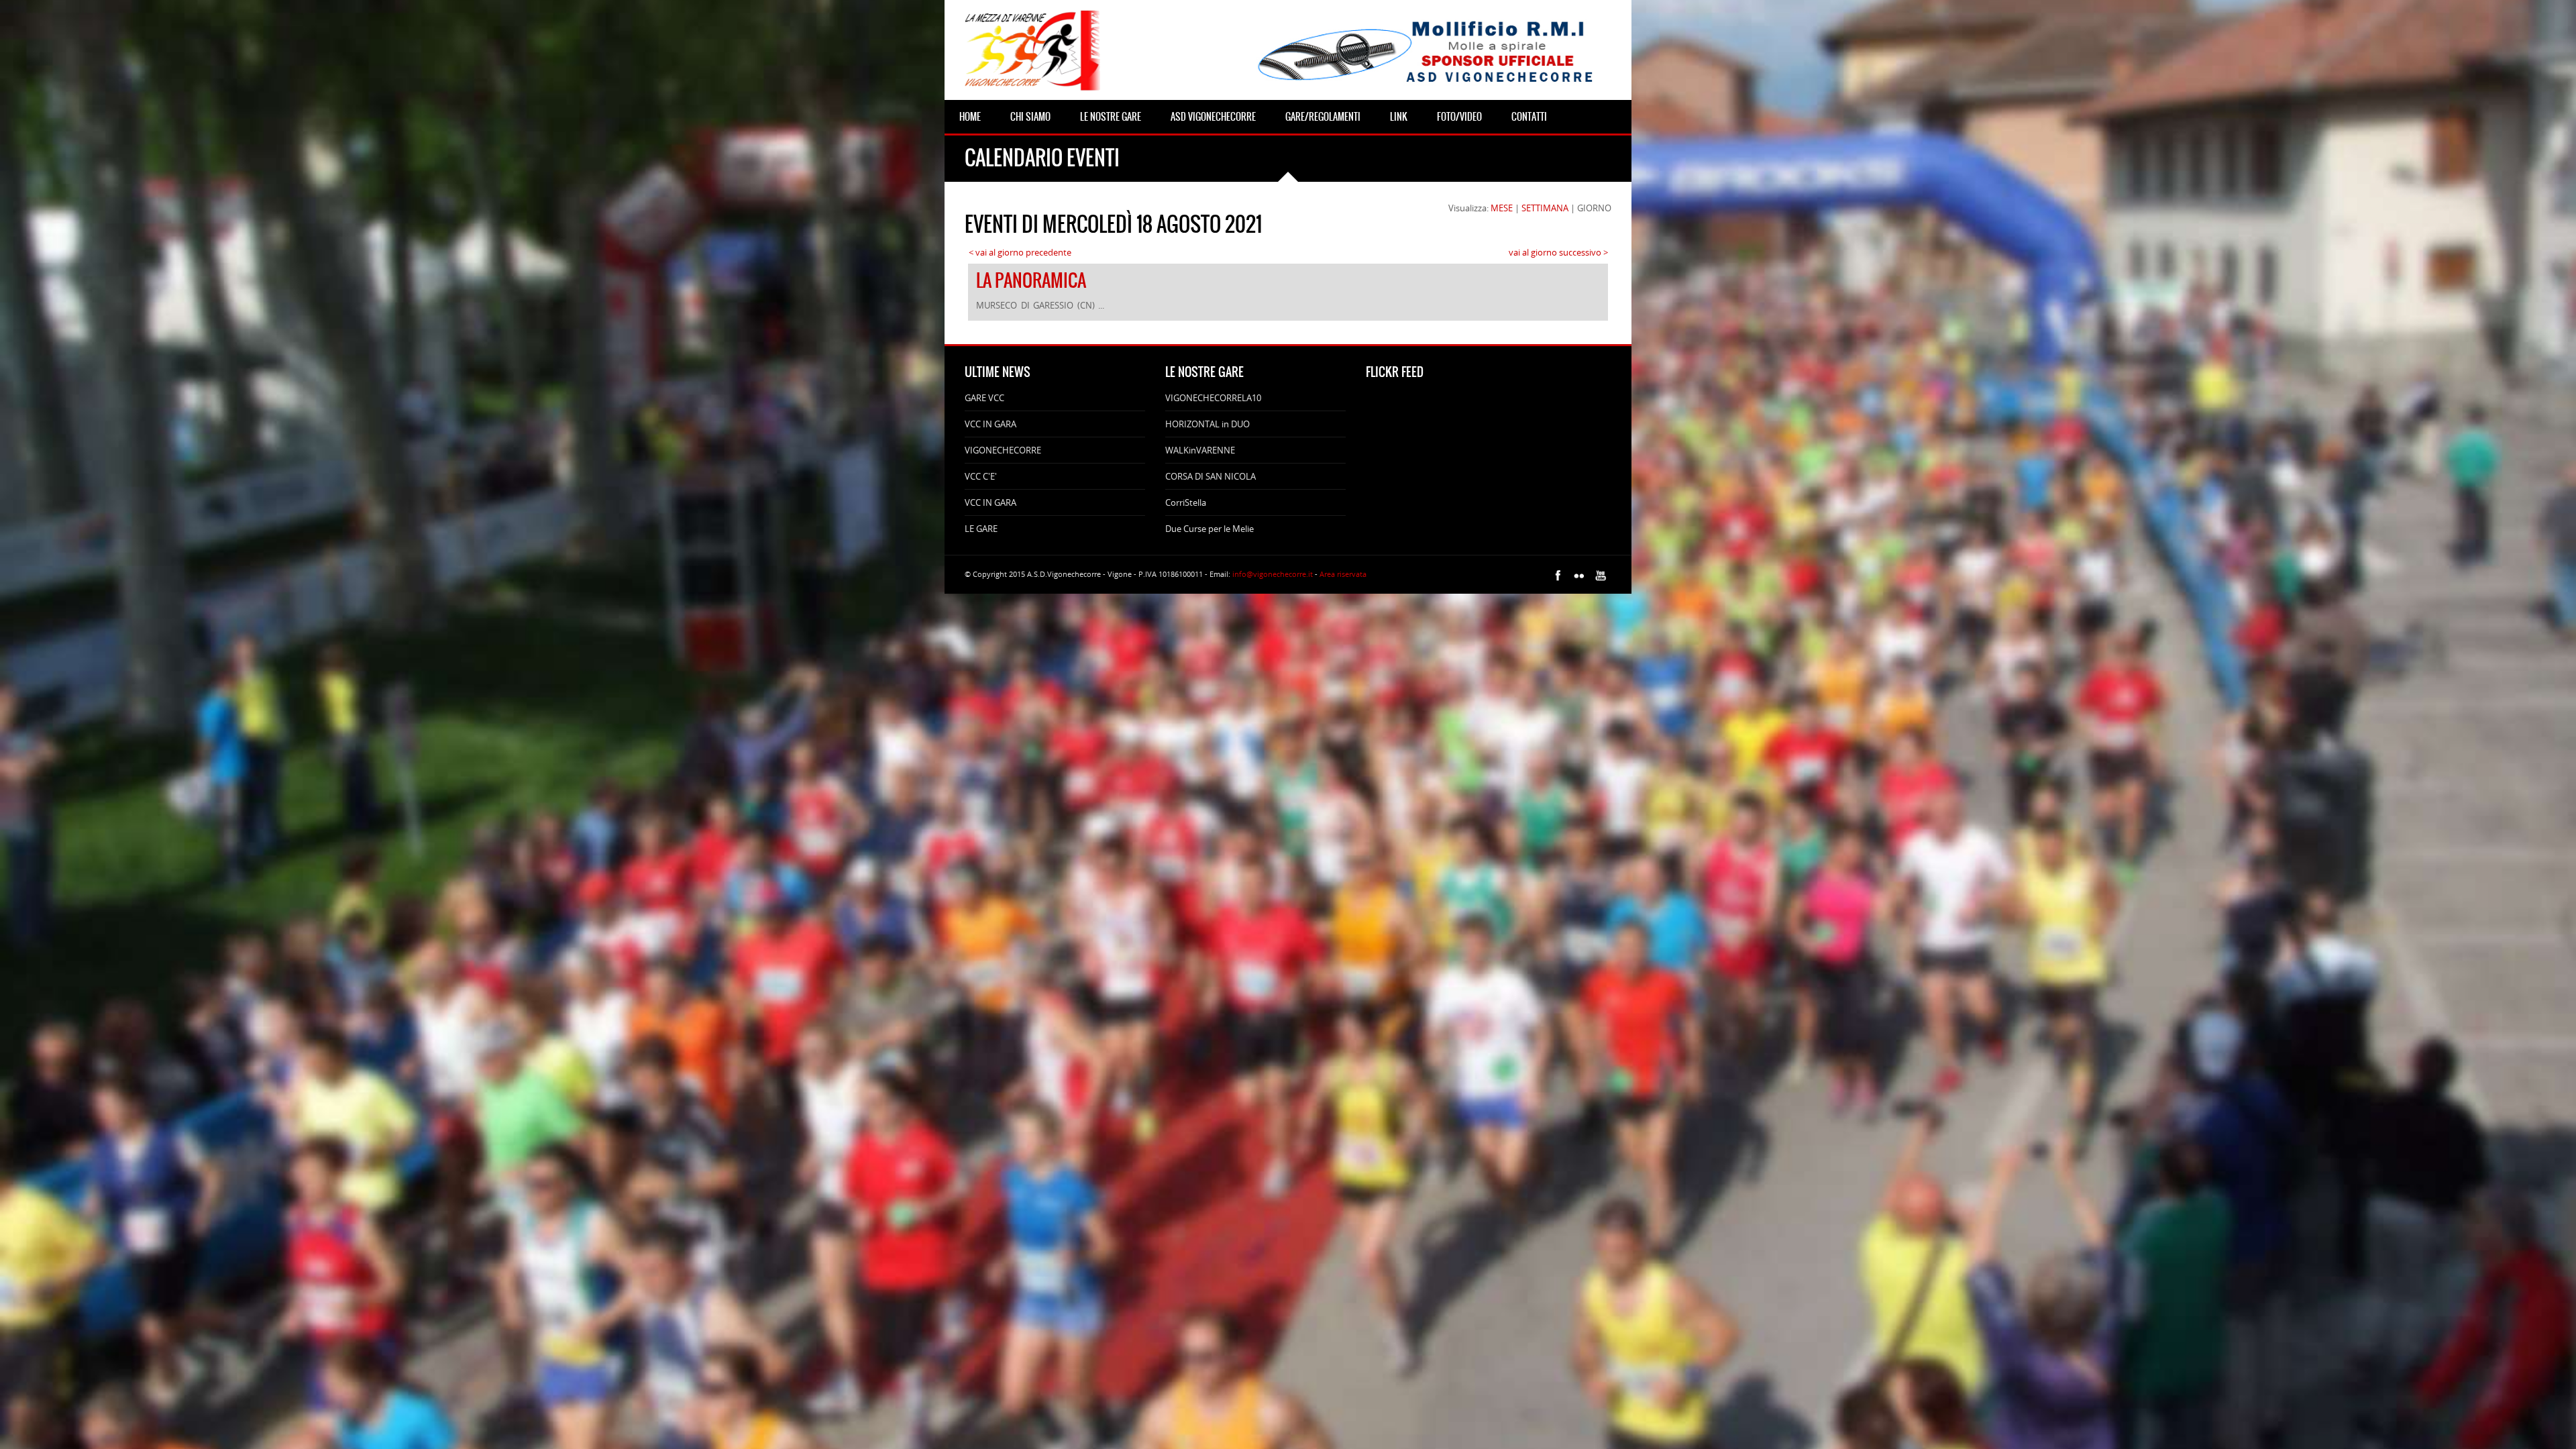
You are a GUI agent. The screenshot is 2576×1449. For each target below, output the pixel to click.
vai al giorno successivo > (1558, 252)
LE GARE (981, 529)
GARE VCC (984, 398)
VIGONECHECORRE (1003, 450)
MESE (1502, 208)
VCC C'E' (981, 476)
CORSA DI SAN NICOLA (1211, 476)
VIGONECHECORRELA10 (1213, 398)
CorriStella (1186, 502)
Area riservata (1343, 574)
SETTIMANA (1545, 208)
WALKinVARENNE (1200, 450)
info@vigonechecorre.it (1273, 574)
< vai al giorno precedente (1020, 252)
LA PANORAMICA (1031, 280)
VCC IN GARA (990, 424)
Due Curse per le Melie (1210, 529)
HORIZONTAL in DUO (1207, 424)
